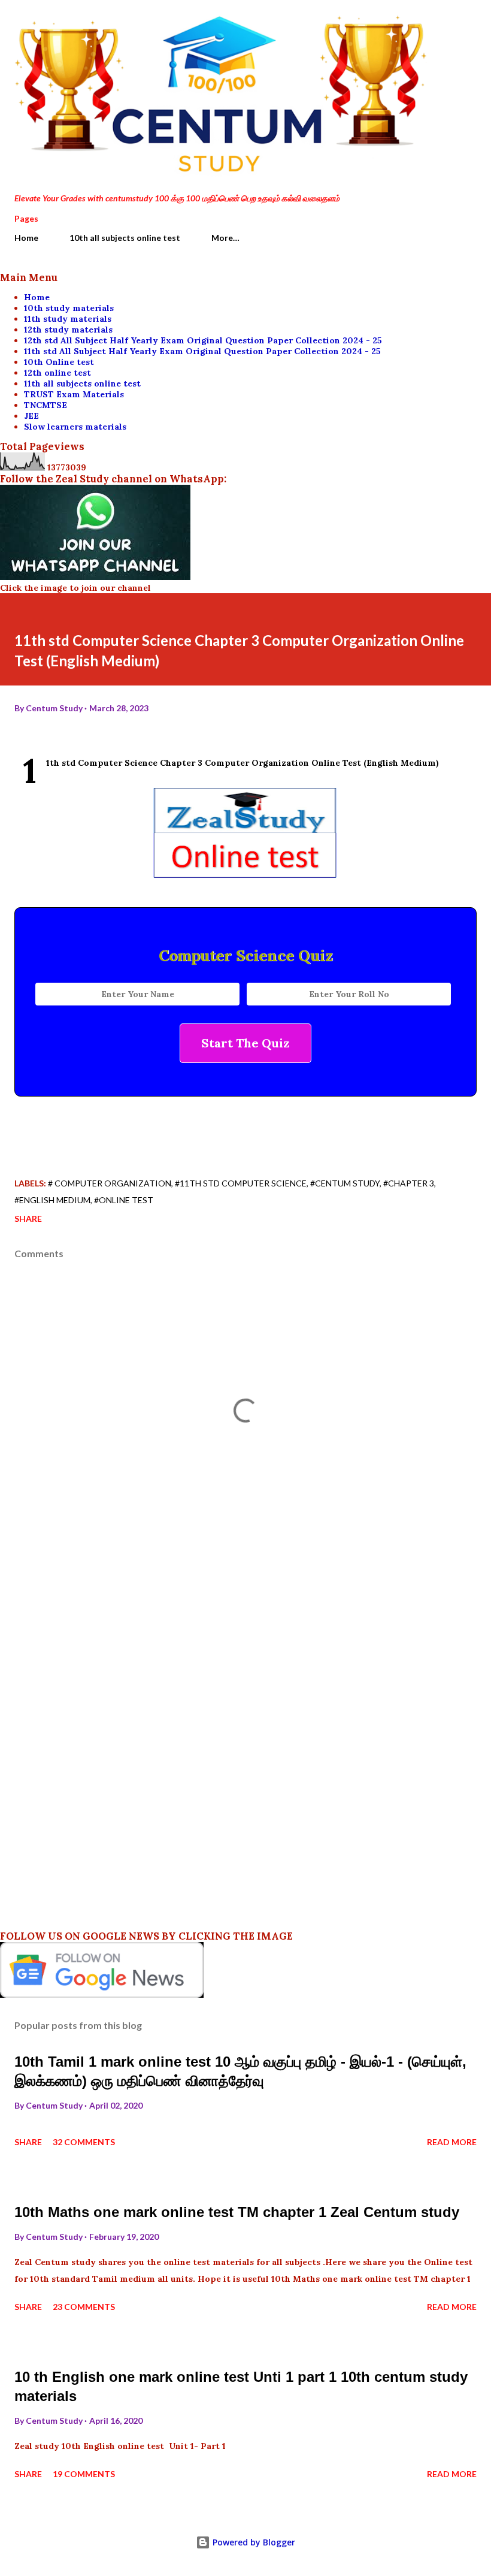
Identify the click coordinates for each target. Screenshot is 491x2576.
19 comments (84, 2474)
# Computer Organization (110, 1183)
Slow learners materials (75, 427)
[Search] (441, 22)
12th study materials (68, 330)
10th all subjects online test (125, 238)
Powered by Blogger (253, 2542)
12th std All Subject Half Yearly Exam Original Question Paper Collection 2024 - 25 (203, 340)
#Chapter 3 (409, 1183)
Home (26, 238)
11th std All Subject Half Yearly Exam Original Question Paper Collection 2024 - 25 (202, 351)
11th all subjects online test (82, 383)
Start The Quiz (245, 1043)
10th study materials (69, 308)
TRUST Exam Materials (74, 394)
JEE (31, 416)
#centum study (345, 1183)
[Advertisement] (245, 1659)
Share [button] (28, 1218)
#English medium (52, 1200)
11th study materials (68, 319)
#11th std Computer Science (241, 1183)
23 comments (84, 2307)
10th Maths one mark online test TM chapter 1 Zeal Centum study (237, 2212)
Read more (452, 2142)
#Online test (124, 1200)
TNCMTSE (46, 405)
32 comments (84, 2142)
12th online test (57, 373)
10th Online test (59, 362)
